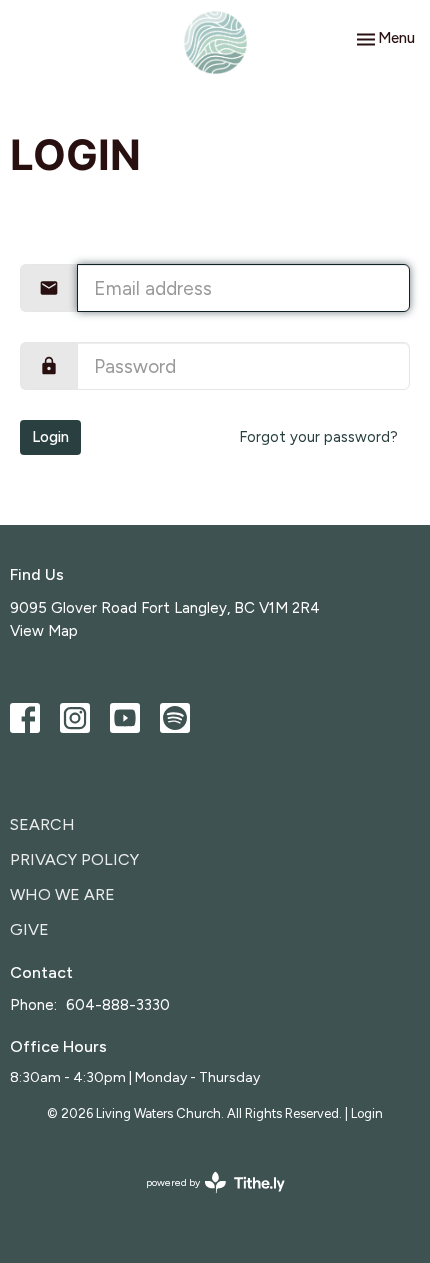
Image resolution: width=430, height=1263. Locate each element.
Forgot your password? (318, 437)
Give (29, 929)
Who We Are (62, 894)
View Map (44, 631)
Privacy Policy (74, 859)
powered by (205, 1199)
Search (42, 824)
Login (50, 437)
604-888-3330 (118, 1005)
